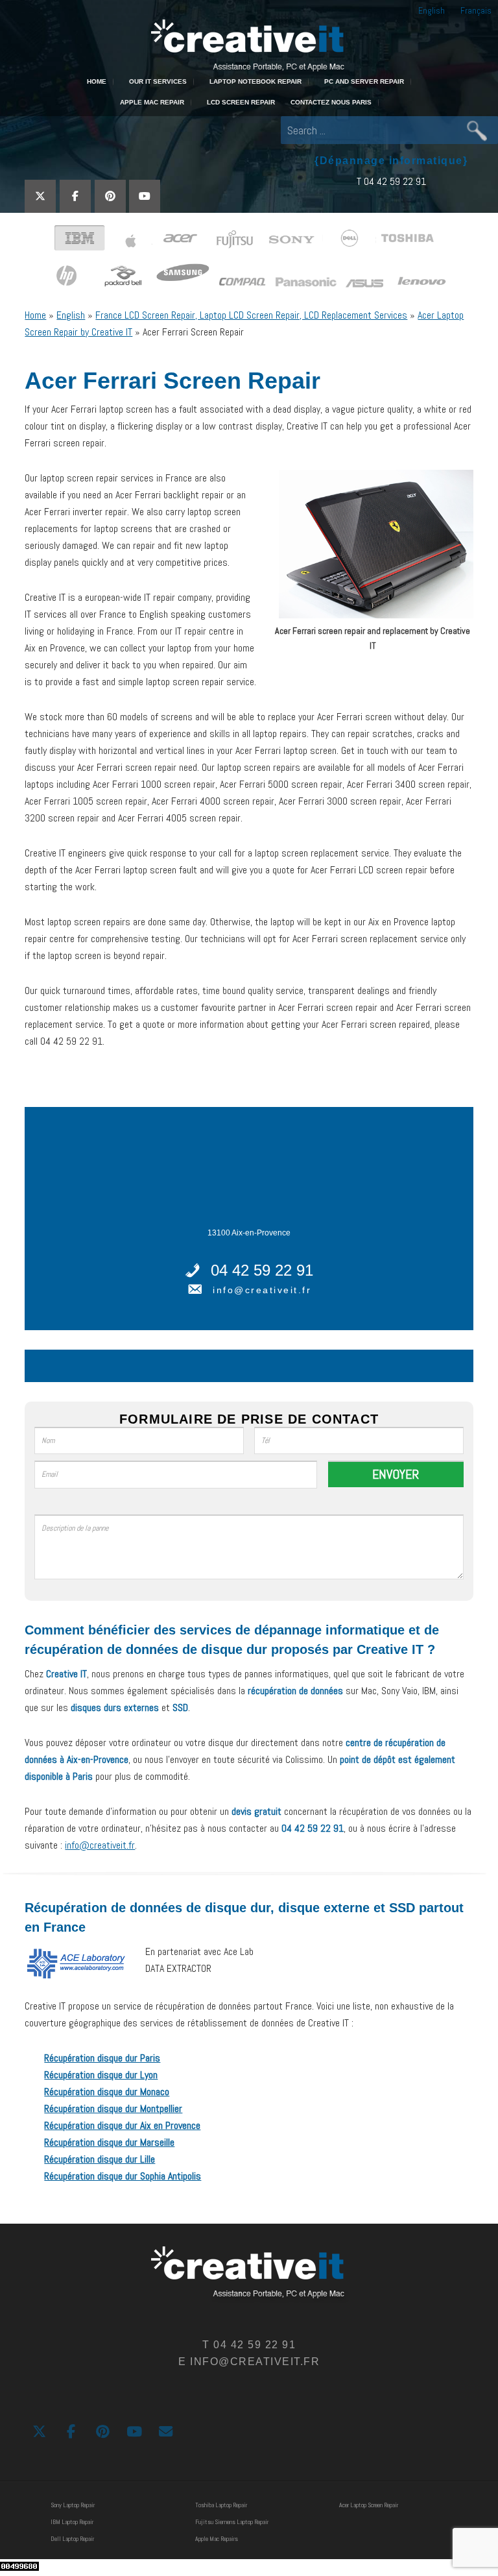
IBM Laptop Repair (72, 2522)
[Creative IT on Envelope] (166, 2432)
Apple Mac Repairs (217, 2539)
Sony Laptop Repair (73, 2505)
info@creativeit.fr (262, 1290)
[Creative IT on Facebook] (75, 196)
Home (35, 315)
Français (476, 10)
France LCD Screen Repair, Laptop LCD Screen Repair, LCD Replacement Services (251, 315)
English (432, 10)
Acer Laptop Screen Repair (369, 2505)
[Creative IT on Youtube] (145, 196)
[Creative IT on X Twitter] (40, 196)
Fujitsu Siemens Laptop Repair (232, 2522)
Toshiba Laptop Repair (221, 2505)
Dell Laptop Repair (72, 2539)
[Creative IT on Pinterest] (110, 196)
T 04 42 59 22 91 (391, 181)
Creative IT (249, 44)
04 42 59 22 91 (262, 1270)
